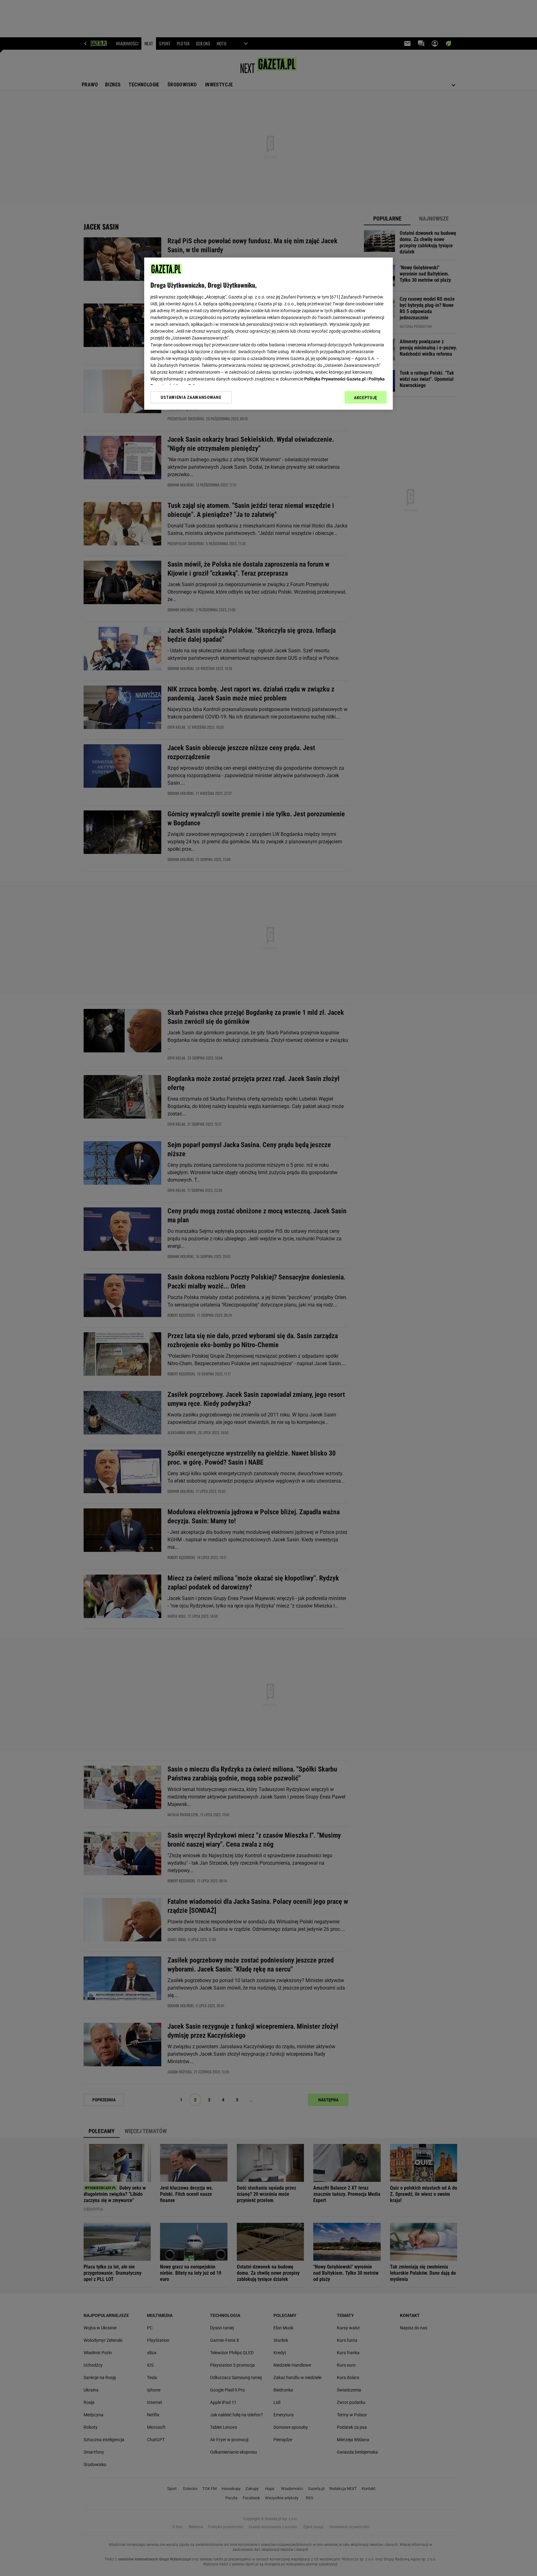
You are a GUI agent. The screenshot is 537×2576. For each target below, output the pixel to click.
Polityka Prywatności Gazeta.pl (335, 379)
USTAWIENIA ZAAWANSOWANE (191, 397)
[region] (268, 334)
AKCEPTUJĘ (366, 398)
